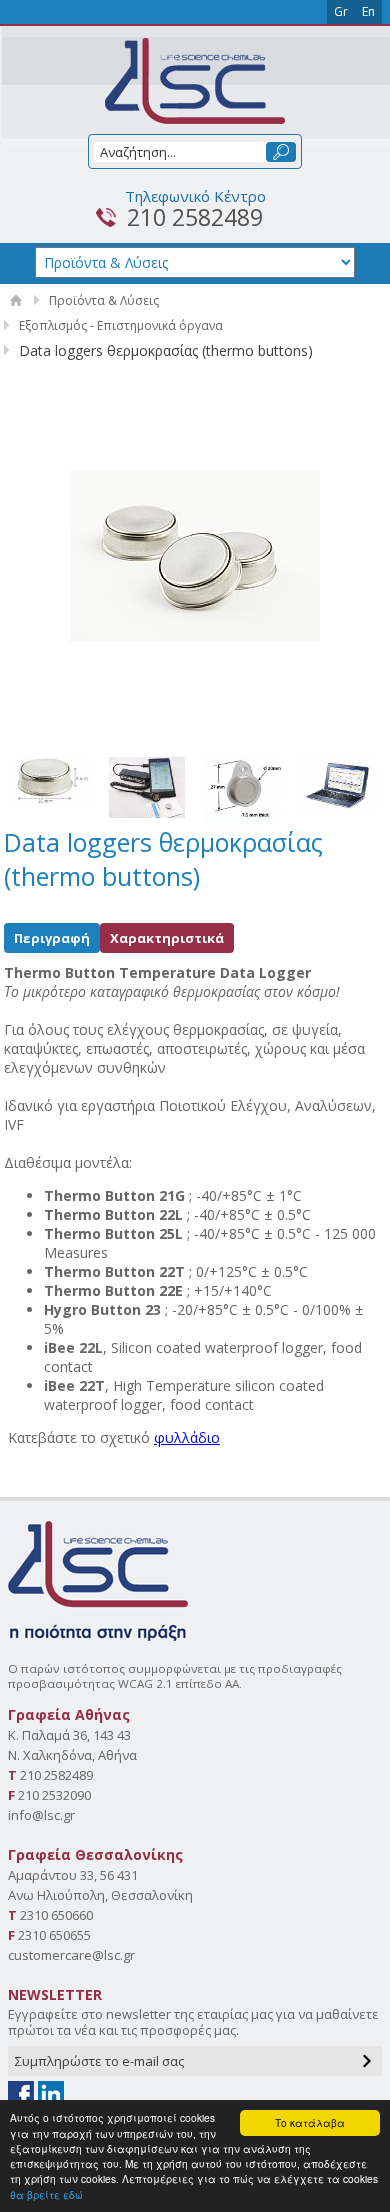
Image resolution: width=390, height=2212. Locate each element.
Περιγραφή (52, 938)
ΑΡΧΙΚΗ (16, 300)
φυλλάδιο (187, 1437)
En (368, 11)
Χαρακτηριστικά (167, 938)
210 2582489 (195, 217)
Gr (341, 11)
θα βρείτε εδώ (46, 2194)
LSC (195, 81)
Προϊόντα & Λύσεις (104, 300)
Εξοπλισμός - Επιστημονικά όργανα (121, 325)
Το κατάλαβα (310, 2122)
